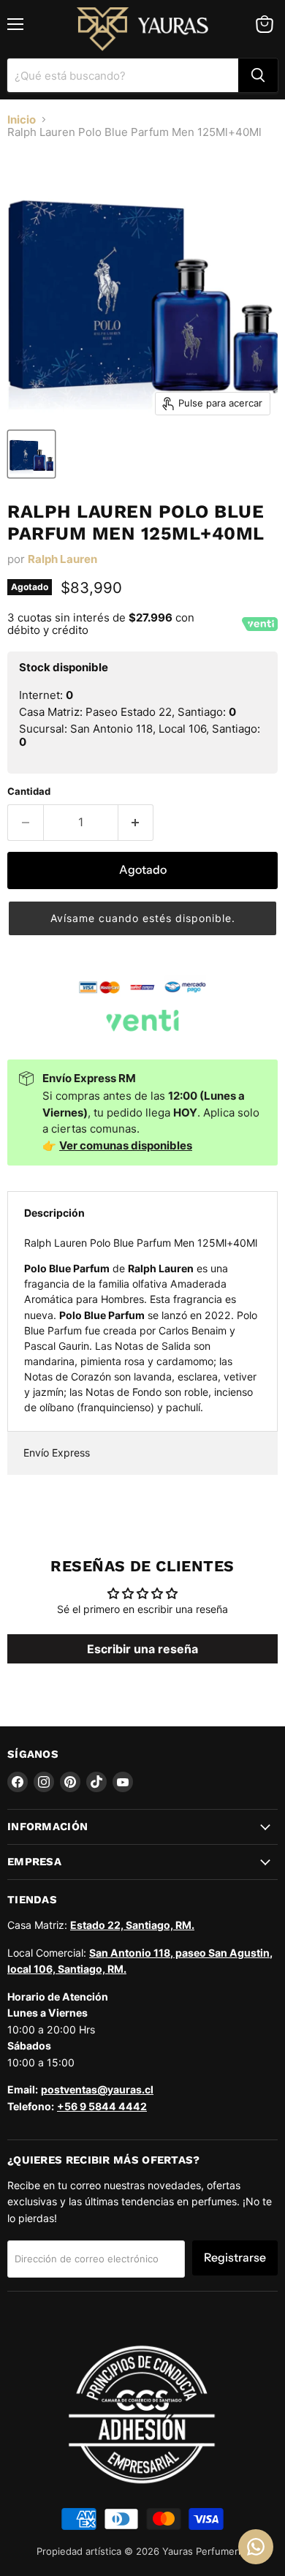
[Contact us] (256, 2547)
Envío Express (57, 1453)
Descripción (54, 1213)
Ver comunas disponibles (126, 1145)
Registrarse (235, 2258)
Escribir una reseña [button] (142, 1649)
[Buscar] (258, 75)
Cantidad (29, 792)
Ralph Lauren (62, 559)
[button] (142, 918)
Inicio (22, 120)
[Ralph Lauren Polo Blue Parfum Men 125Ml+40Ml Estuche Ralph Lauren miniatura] (31, 454)
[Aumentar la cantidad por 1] (136, 823)
